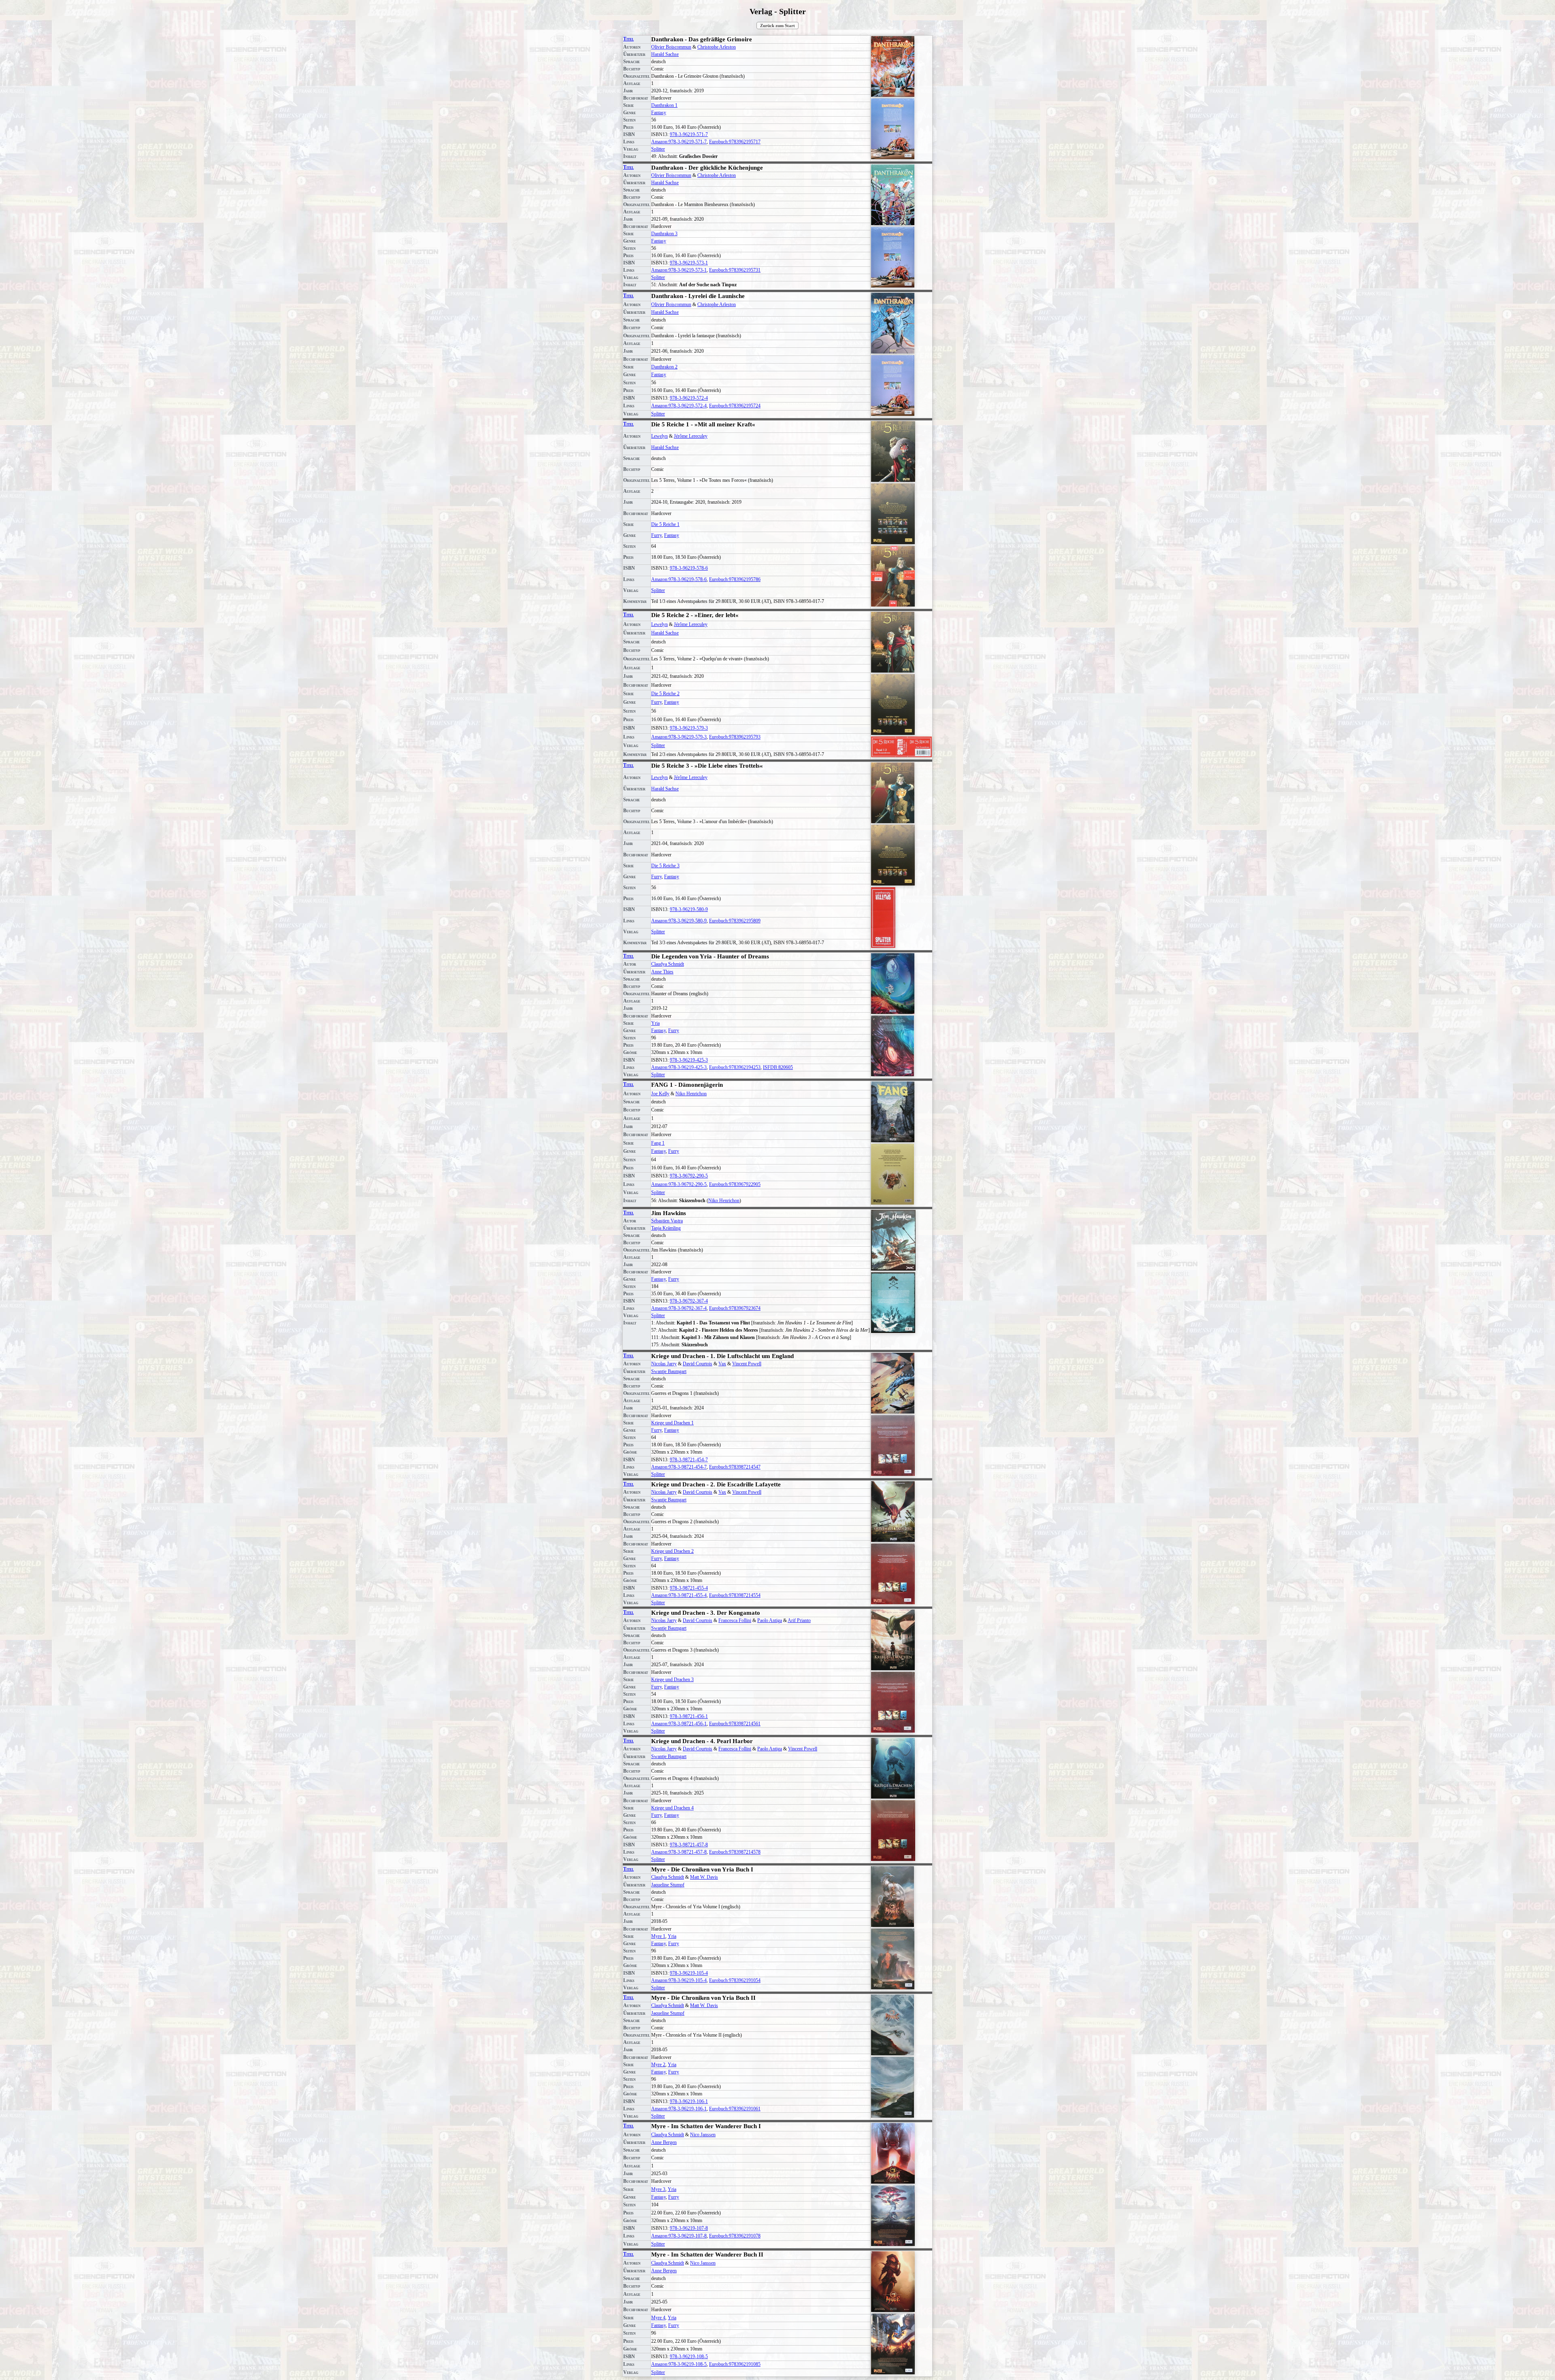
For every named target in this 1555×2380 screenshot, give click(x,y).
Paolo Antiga (770, 1620)
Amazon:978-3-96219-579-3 (679, 737)
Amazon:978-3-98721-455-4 (679, 1595)
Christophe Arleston (717, 47)
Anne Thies (662, 972)
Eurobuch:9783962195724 (735, 406)
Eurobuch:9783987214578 (735, 1852)
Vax (722, 1364)
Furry (656, 535)
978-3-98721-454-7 (689, 1460)
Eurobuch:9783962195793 (735, 737)
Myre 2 (658, 2065)
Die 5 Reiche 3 (665, 866)
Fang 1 (658, 1143)
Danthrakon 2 (664, 367)
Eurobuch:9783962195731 (735, 270)
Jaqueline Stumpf (668, 1885)
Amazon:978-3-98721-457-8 (679, 1852)
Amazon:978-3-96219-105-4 (679, 1980)
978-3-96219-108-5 (689, 2357)
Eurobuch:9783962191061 (735, 2109)
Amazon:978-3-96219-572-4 (679, 406)
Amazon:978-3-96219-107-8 (679, 2236)
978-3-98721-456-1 (689, 1716)
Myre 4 (658, 2318)
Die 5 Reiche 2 (665, 694)
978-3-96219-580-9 (689, 909)
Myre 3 (658, 2189)
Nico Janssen (703, 2135)
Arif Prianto (799, 1620)
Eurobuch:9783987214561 (735, 1724)
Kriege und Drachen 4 (672, 1808)
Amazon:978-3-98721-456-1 (679, 1724)
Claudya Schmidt (668, 964)
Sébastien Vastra (667, 1221)
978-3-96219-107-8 (689, 2228)
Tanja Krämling (666, 1228)
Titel (628, 39)
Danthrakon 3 (664, 234)
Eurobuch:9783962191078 (735, 2236)
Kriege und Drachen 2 (672, 1551)
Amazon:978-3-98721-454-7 (679, 1467)
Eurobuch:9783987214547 (735, 1467)
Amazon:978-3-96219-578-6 (679, 579)
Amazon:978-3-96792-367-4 (679, 1308)
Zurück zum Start (777, 26)
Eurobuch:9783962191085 (735, 2364)
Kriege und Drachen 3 (672, 1680)
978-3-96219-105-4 (689, 1973)
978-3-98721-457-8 (689, 1845)
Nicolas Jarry (664, 1364)
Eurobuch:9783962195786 (735, 579)
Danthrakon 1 (664, 105)
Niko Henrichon (691, 1094)
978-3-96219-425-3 (689, 1060)
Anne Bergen (664, 2142)
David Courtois (698, 1364)
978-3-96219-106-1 (689, 2101)
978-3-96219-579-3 (689, 728)
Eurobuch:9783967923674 (735, 1308)
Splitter (658, 149)
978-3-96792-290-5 (689, 1176)
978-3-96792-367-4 (689, 1301)
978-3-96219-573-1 (689, 263)
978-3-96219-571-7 (689, 134)
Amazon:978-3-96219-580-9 (679, 921)
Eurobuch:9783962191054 (735, 1980)
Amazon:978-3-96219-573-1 (679, 270)
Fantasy (659, 113)
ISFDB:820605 (778, 1067)
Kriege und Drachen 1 (672, 1423)
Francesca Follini (735, 1620)
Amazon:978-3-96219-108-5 (679, 2364)
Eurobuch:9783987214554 (735, 1595)
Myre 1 (658, 1936)
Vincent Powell (747, 1364)
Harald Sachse (665, 54)
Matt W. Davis (704, 1877)
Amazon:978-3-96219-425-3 (679, 1067)
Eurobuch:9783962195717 (735, 142)
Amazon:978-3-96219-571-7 (679, 142)
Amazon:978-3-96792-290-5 (679, 1184)
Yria (655, 1023)
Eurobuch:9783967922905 (735, 1184)
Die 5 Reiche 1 (665, 524)
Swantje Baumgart (669, 1371)
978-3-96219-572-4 (689, 398)
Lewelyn (659, 436)
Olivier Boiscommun (671, 47)
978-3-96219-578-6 (689, 568)
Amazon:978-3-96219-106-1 (679, 2109)
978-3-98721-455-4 (689, 1588)
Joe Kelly (660, 1094)
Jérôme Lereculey (691, 436)
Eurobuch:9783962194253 (735, 1067)
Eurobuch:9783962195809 (735, 921)
